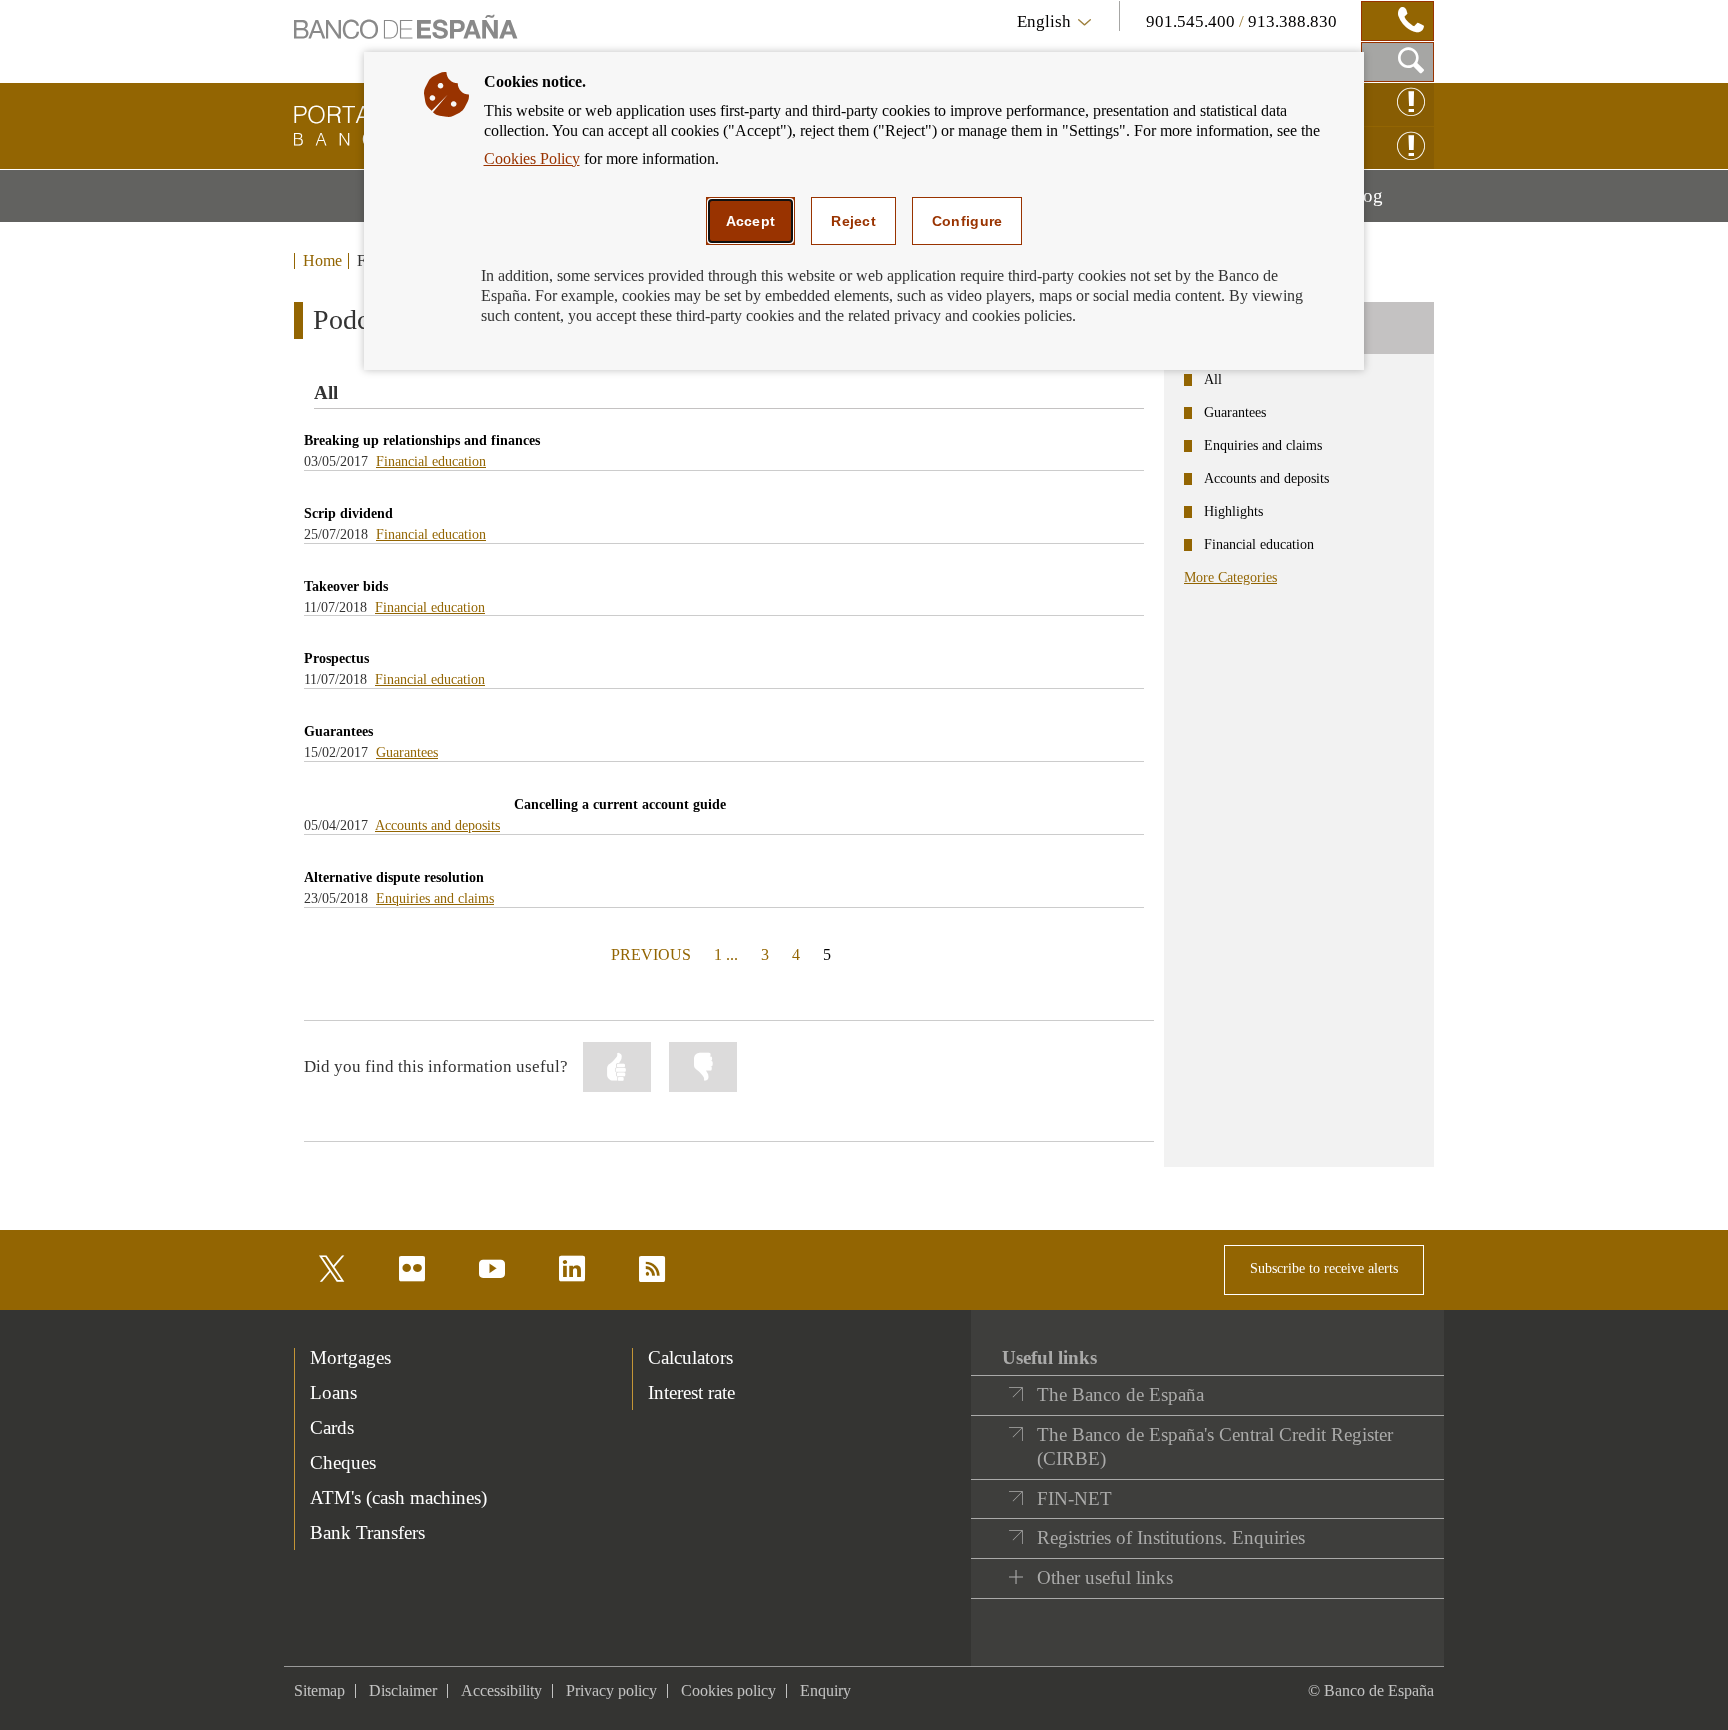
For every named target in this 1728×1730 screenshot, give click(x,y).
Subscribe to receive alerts (1324, 1268)
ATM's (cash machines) (398, 1497)
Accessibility (501, 1690)
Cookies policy (728, 1690)
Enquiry (825, 1690)
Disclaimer (403, 1690)
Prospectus (336, 658)
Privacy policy (611, 1690)
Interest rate (691, 1392)
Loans (333, 1392)
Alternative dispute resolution (394, 877)
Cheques (343, 1462)
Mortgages (350, 1357)
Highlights (1233, 511)
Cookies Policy (532, 158)
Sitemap (319, 1690)
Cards (332, 1427)
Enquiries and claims (435, 898)
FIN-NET (1074, 1498)
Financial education (431, 461)
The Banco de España (1120, 1394)
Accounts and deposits (437, 825)
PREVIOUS (649, 954)
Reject (853, 221)
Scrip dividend (348, 513)
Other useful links (1105, 1577)
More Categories (1230, 577)
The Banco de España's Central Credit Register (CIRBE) (1215, 1446)
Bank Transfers (367, 1532)
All (1213, 379)
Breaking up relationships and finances (422, 440)
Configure (967, 221)
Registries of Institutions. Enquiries (1171, 1537)
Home (322, 261)
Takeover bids (346, 586)
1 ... (726, 954)
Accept (751, 221)
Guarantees (338, 731)
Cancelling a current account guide (620, 804)
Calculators (690, 1357)
